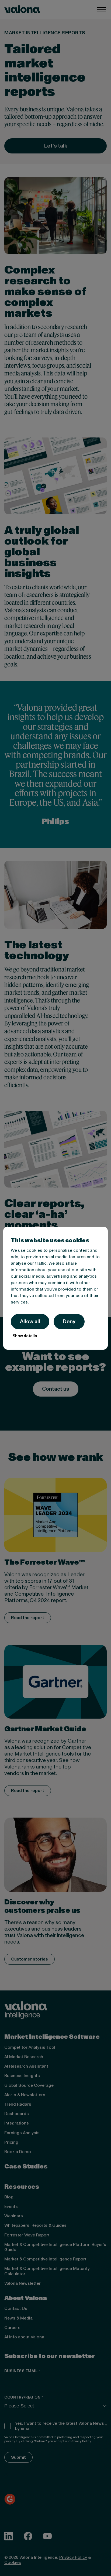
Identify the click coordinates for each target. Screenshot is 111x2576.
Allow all (30, 1322)
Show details (25, 1336)
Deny (69, 1322)
